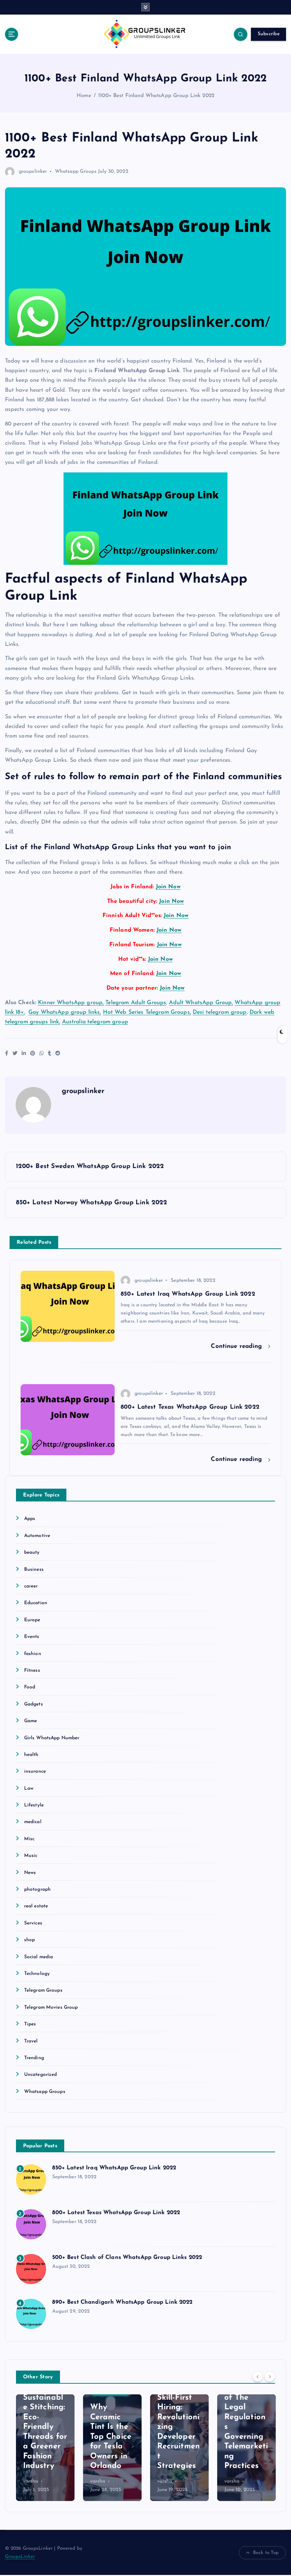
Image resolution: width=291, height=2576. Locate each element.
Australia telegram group (95, 1022)
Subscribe (269, 34)
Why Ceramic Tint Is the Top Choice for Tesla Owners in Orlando (111, 2437)
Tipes (30, 2024)
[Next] (270, 2377)
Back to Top (266, 2553)
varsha (31, 2481)
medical (33, 1822)
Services (33, 1923)
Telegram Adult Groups (136, 1003)
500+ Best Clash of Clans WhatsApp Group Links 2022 (127, 2258)
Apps (30, 1519)
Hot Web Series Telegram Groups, (147, 1012)
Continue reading (237, 1346)
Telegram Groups (43, 1990)
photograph (37, 1889)
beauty (32, 1552)
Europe (32, 1620)
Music (31, 1856)
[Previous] (258, 2377)
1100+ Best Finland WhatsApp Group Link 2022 (156, 96)
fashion (33, 1654)
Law (29, 1788)
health (31, 1755)
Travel (31, 2041)
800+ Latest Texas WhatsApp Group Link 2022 (116, 2213)
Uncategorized (41, 2075)
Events (32, 1637)
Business (34, 1570)
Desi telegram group (220, 1012)
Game (31, 1721)
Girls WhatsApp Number (52, 1738)
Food (30, 1687)
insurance (35, 1771)
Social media (39, 1957)
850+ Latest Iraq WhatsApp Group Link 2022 (114, 2168)
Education (36, 1603)
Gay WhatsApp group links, (65, 1012)
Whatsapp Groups (76, 172)
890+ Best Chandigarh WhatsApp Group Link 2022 (122, 2302)
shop (30, 1940)
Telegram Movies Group (51, 2007)
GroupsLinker (20, 2557)
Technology (37, 1974)
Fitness (32, 1670)
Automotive (37, 1536)
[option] (45, 2448)
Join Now (168, 887)
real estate (36, 1906)
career (31, 1586)
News (30, 1873)
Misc (29, 1839)
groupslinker (33, 172)
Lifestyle (34, 1805)
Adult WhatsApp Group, (201, 1003)
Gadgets (34, 1704)
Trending (34, 2058)
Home (84, 96)
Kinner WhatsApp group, (71, 1003)
